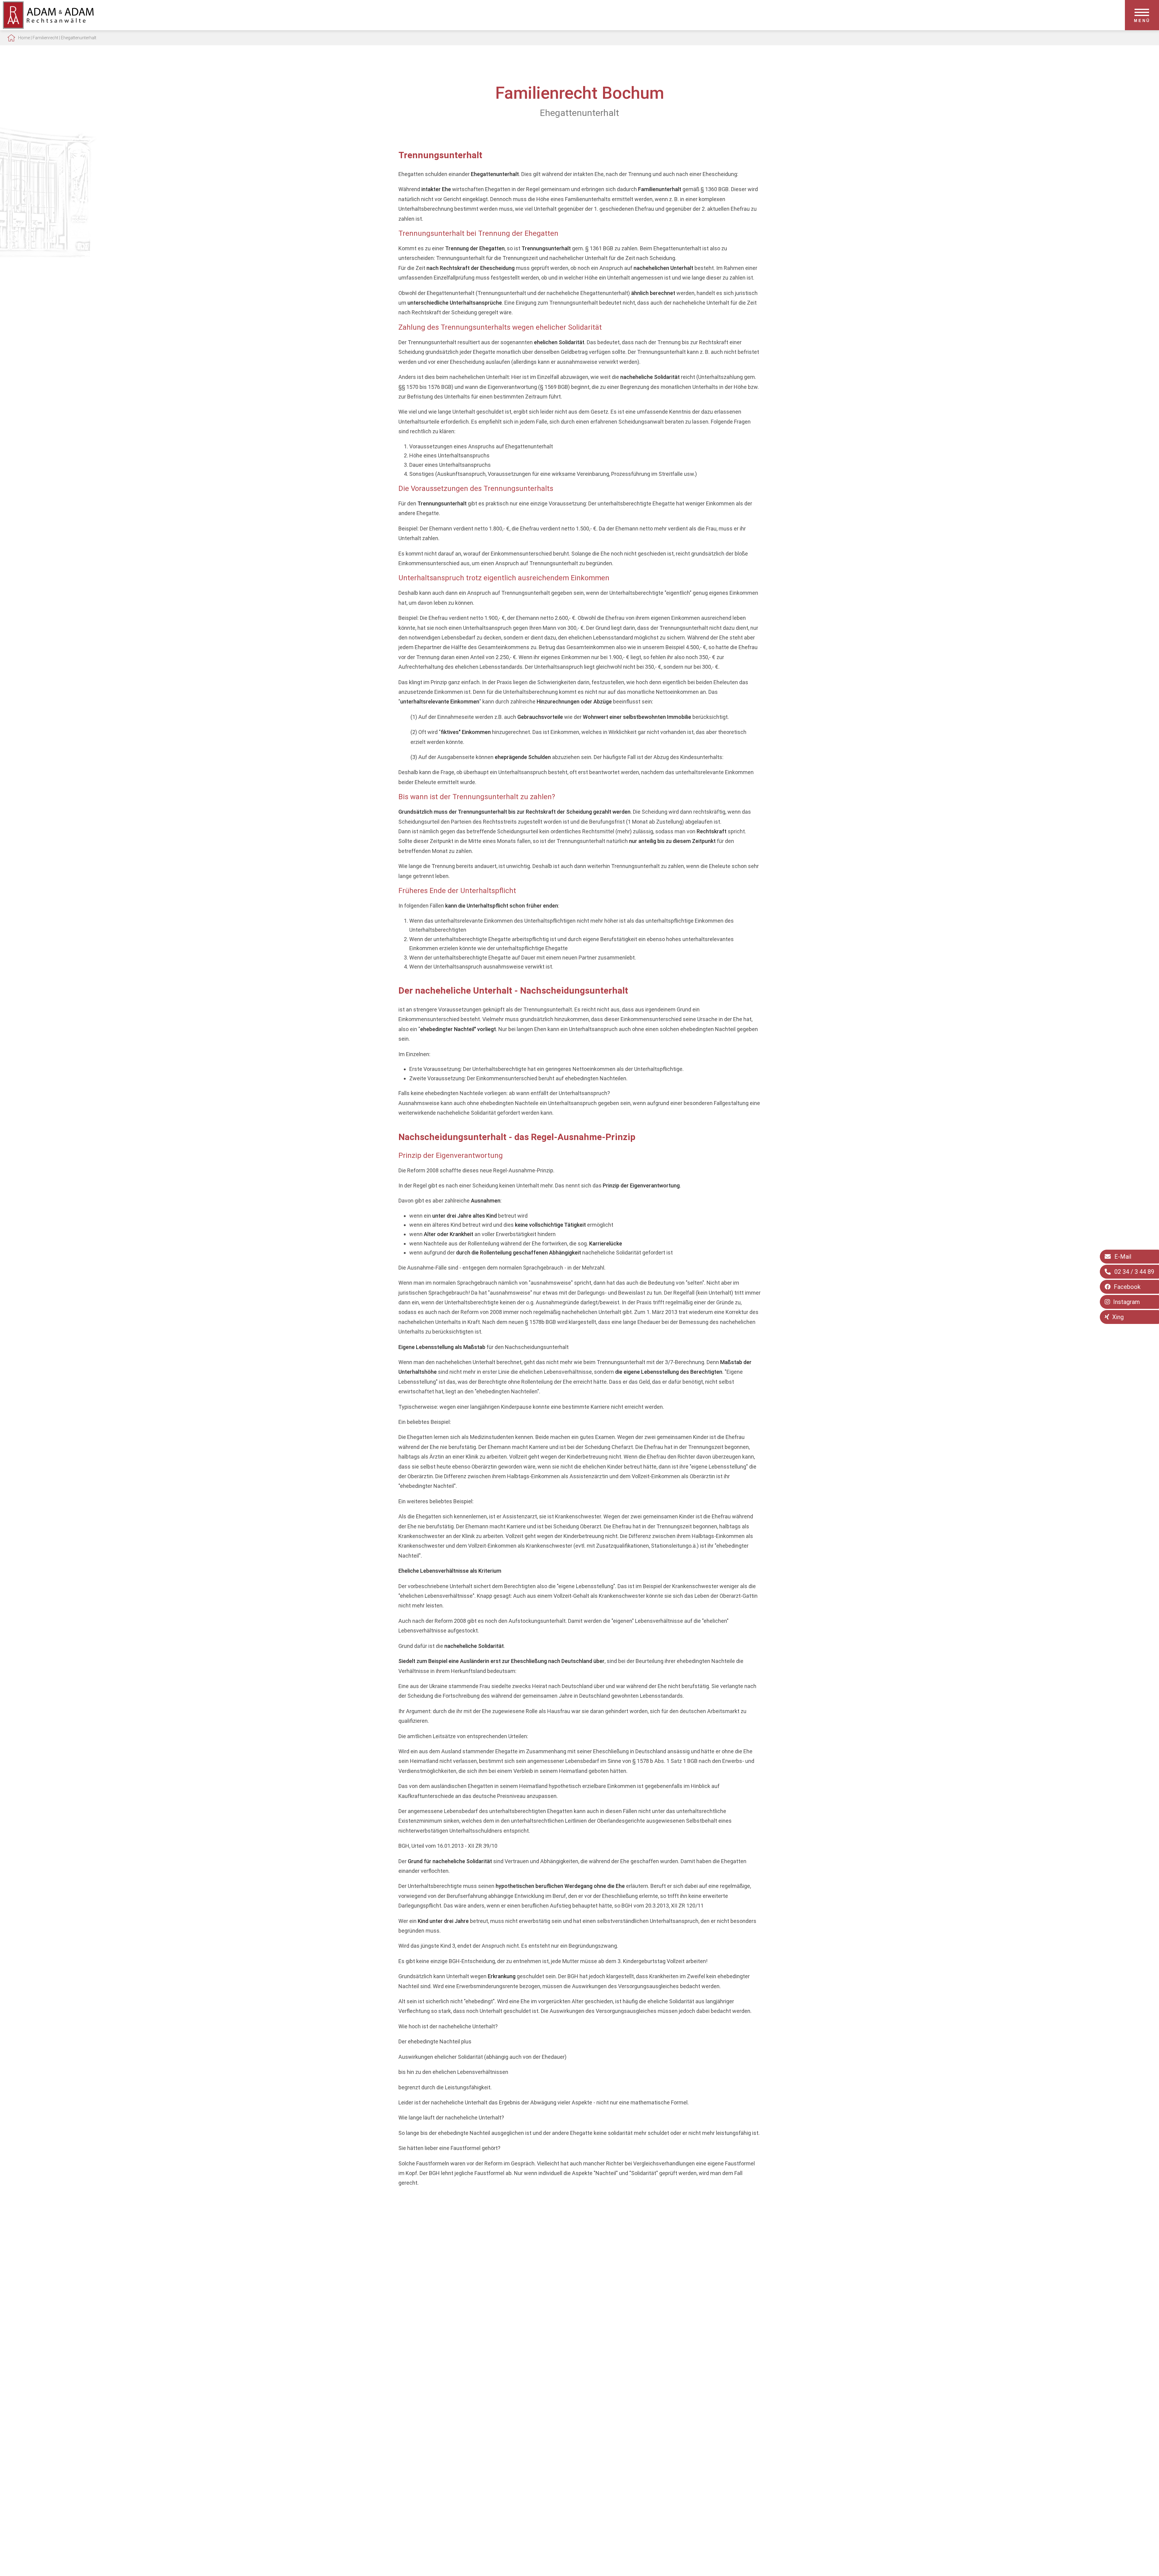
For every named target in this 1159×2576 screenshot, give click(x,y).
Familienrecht (45, 38)
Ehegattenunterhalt (79, 38)
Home (24, 38)
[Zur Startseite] (48, 27)
